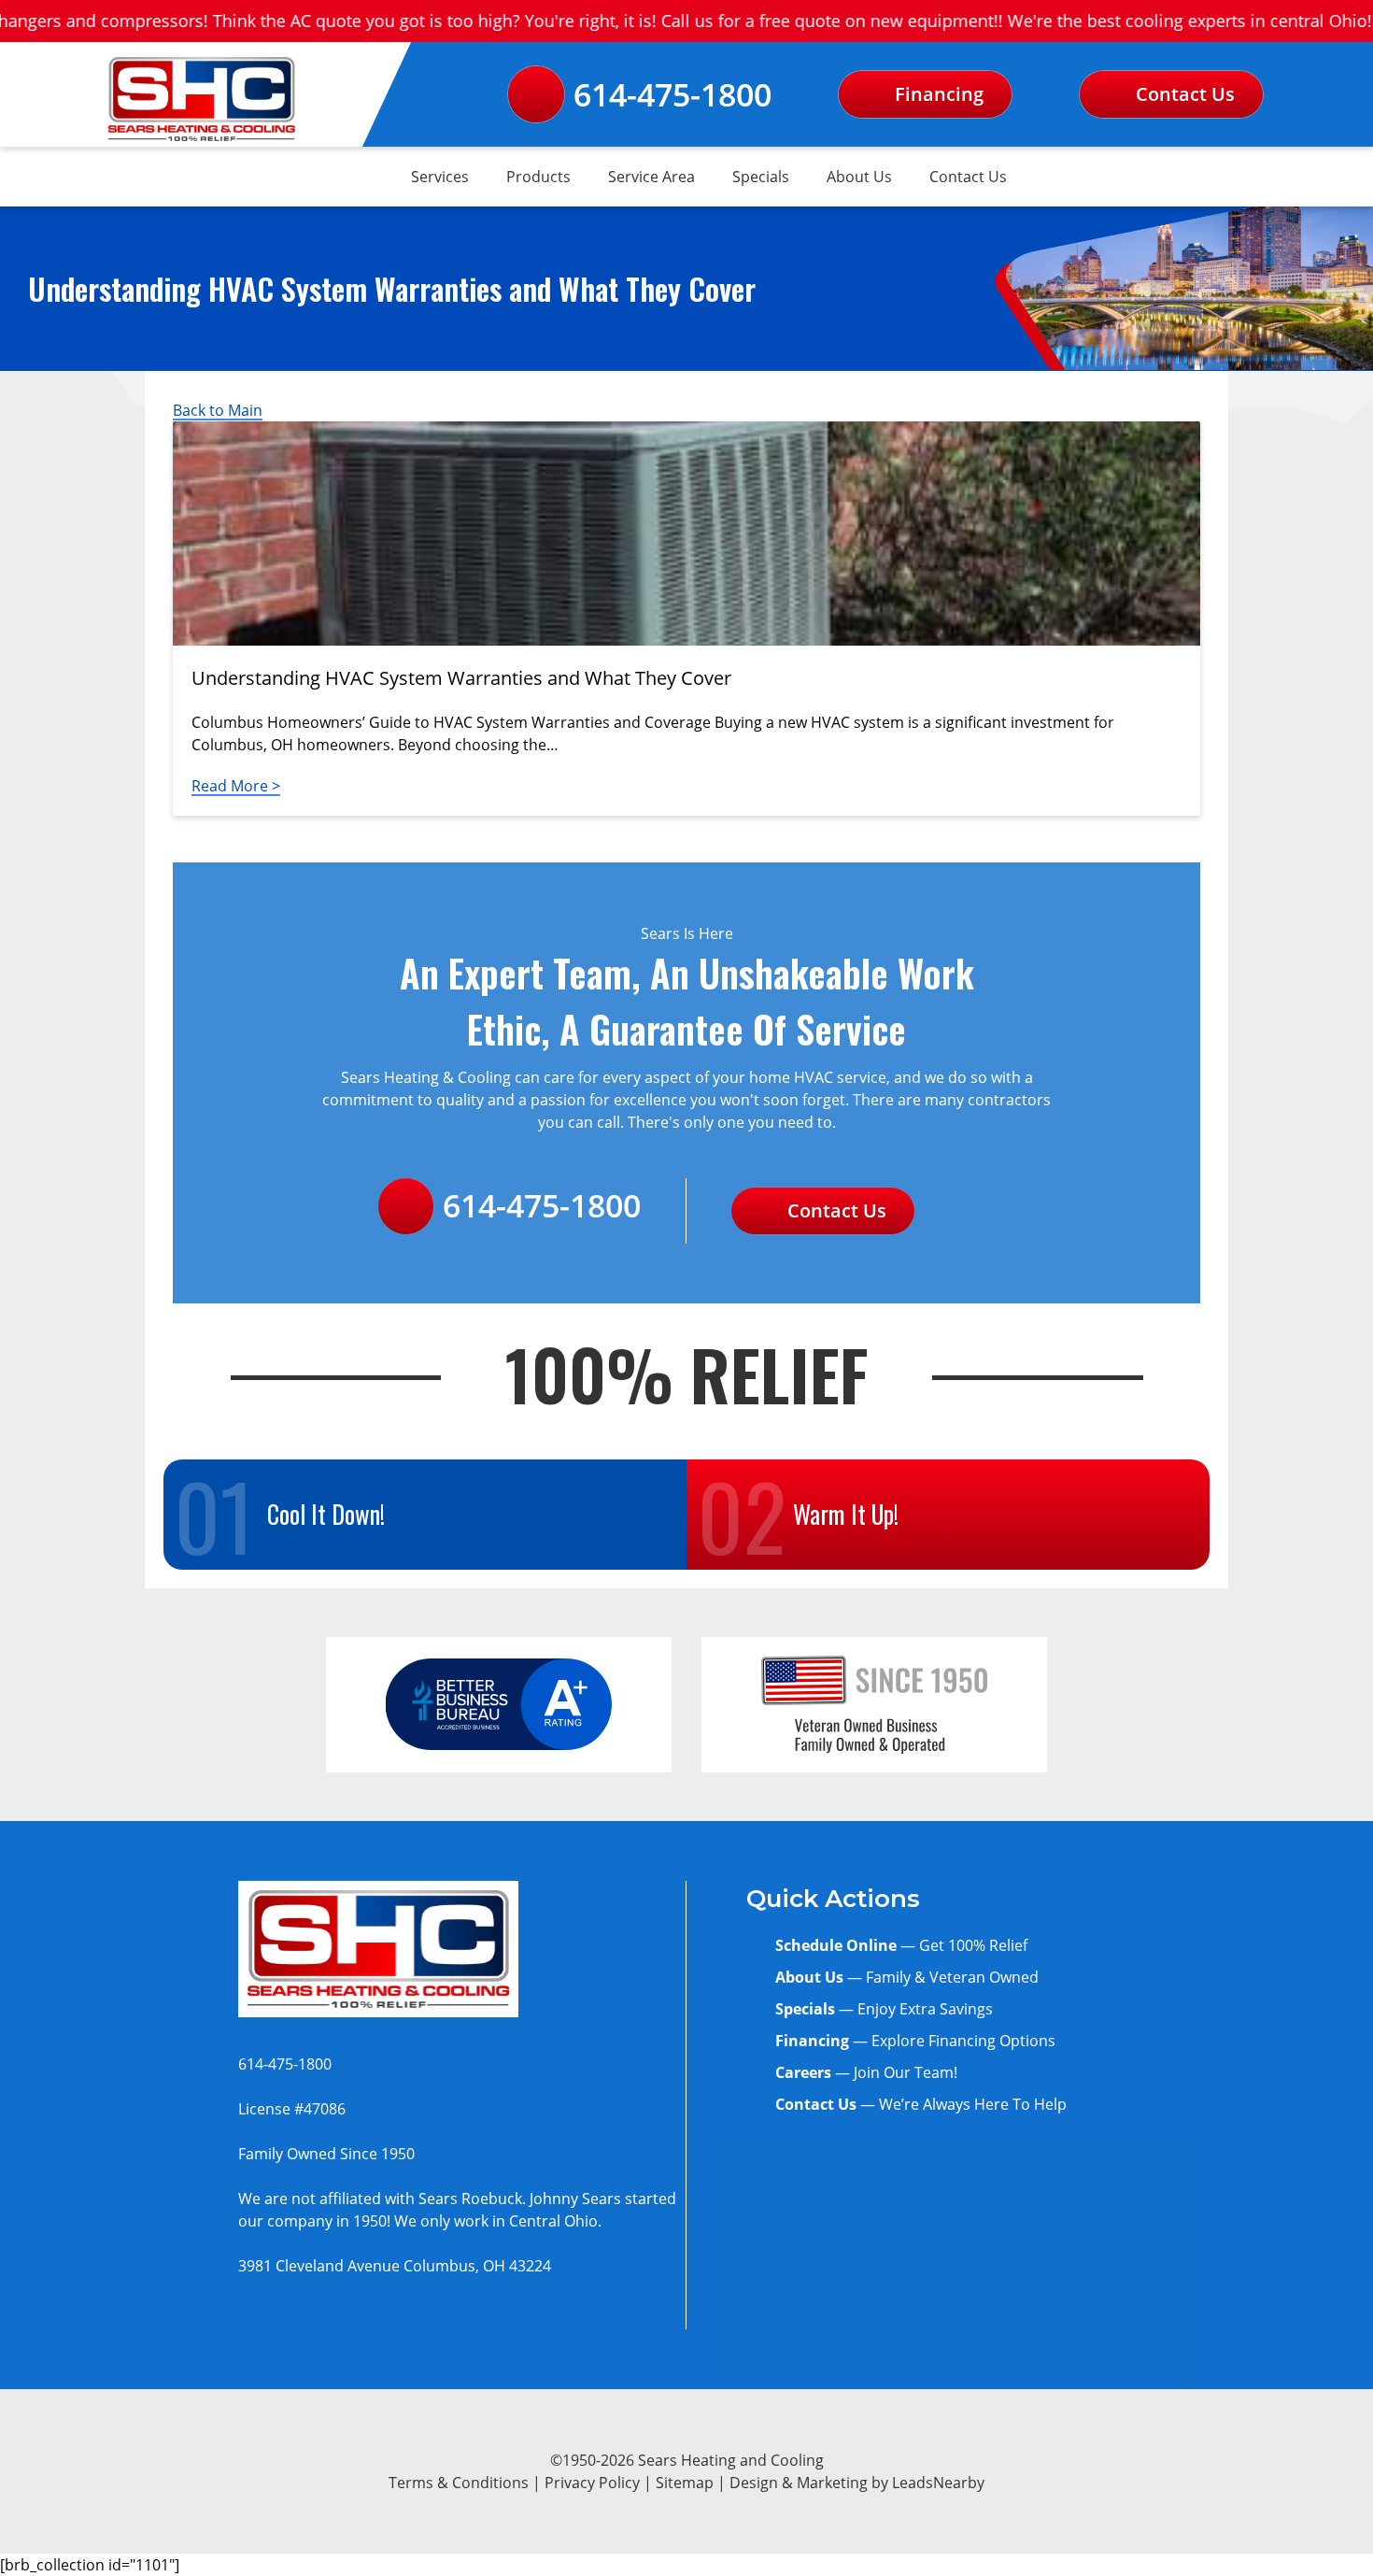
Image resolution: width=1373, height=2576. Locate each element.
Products (538, 177)
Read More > (236, 786)
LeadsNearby (938, 2483)
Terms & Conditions (459, 2483)
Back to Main (218, 410)
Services (440, 177)
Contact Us (968, 177)
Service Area (651, 177)
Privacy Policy (592, 2483)
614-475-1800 (672, 94)
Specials (761, 177)
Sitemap (685, 2483)
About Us (859, 177)
